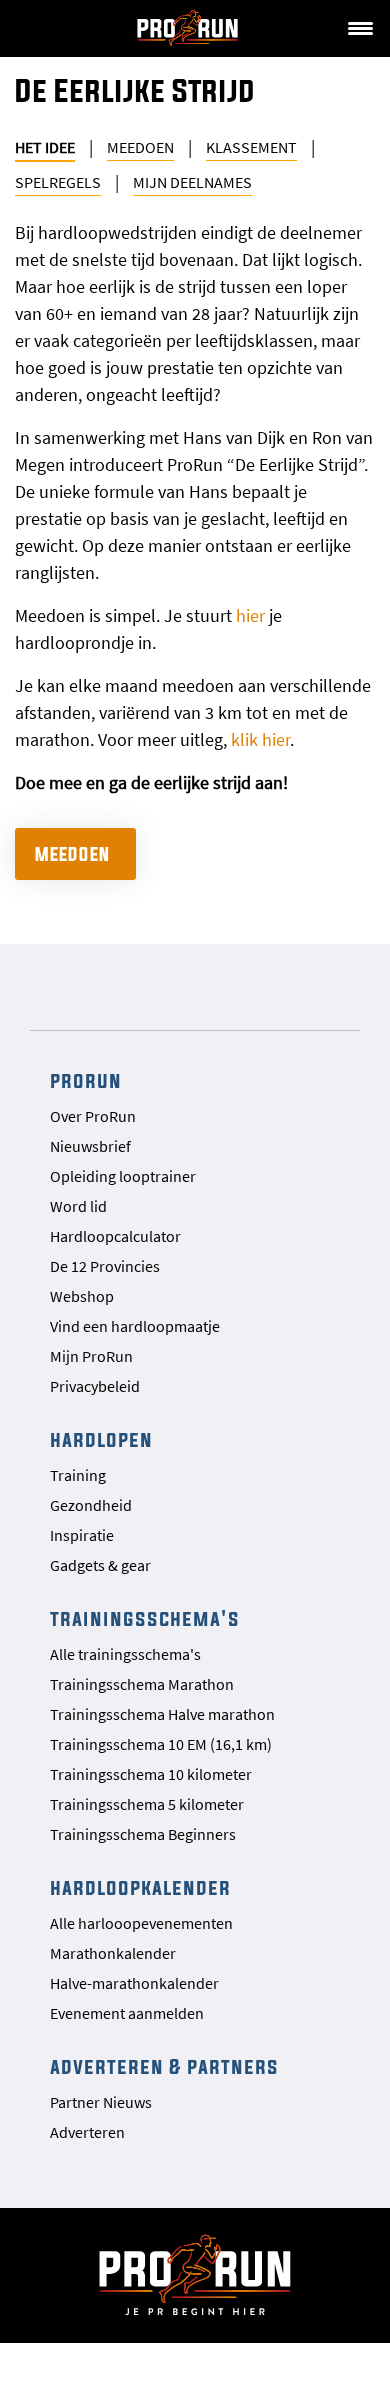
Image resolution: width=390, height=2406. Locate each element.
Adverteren (87, 2132)
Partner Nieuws (101, 2102)
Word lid (78, 1206)
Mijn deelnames (192, 182)
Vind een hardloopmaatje (135, 1326)
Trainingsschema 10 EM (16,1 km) (161, 1744)
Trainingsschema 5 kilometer (147, 1804)
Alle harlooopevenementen (141, 1923)
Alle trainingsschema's (125, 1654)
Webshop (82, 1296)
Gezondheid (91, 1505)
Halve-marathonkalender (134, 1983)
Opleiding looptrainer (123, 1176)
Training (78, 1475)
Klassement (251, 147)
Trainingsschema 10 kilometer (151, 1774)
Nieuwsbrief (90, 1146)
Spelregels (58, 182)
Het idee (45, 147)
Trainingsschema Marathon (142, 1684)
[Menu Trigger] (360, 27)
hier (250, 615)
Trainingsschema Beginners (143, 1834)
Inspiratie (82, 1535)
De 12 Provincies (105, 1266)
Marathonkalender (113, 1953)
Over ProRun (93, 1116)
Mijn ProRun (91, 1356)
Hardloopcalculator (115, 1236)
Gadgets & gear (100, 1565)
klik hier (260, 739)
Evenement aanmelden (127, 2013)
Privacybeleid (95, 1386)
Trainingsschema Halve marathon (162, 1714)
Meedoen (140, 147)
